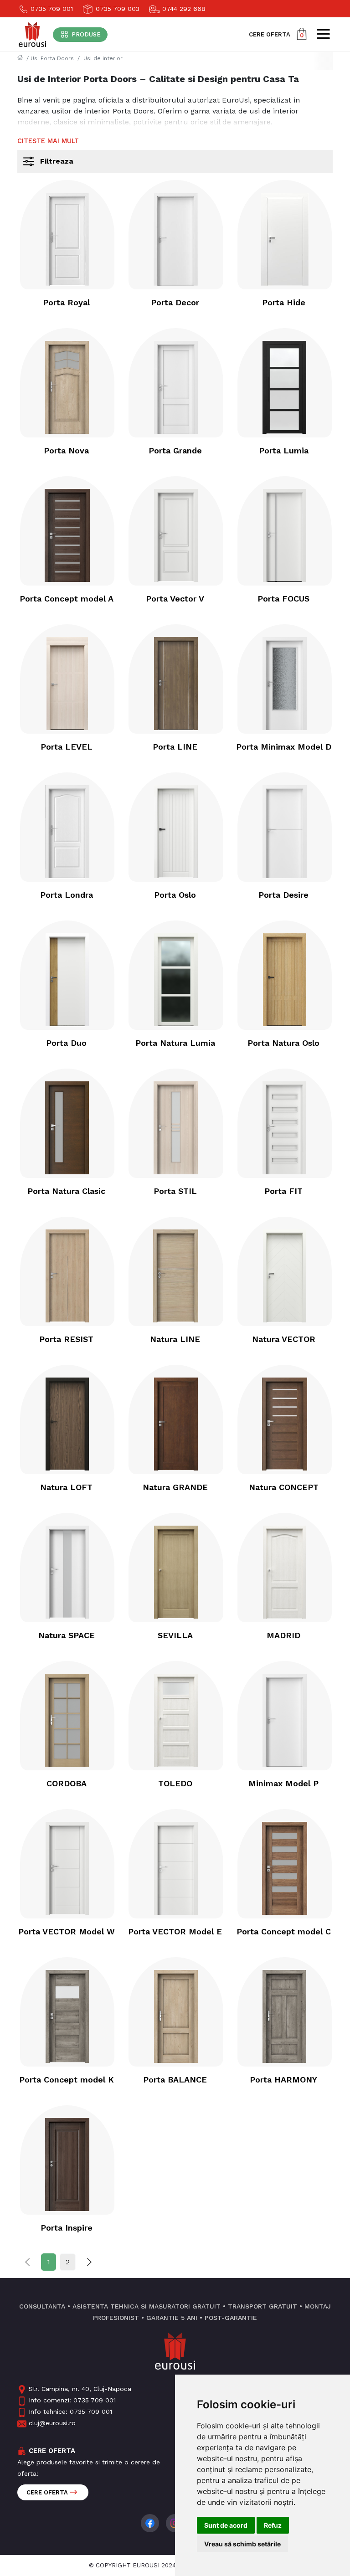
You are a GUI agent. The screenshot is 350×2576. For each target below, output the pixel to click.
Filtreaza (57, 161)
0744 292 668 (183, 9)
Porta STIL (175, 1191)
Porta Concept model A (67, 599)
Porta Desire (283, 895)
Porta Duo (66, 1043)
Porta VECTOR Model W (67, 1931)
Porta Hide (284, 302)
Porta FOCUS (283, 599)
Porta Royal (66, 302)
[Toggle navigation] (323, 34)
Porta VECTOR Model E (175, 1931)
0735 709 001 (51, 9)
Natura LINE (175, 1339)
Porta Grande (175, 450)
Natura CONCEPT (284, 1487)
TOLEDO (175, 1783)
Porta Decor (175, 302)
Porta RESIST (66, 1339)
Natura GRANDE (175, 1487)
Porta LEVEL (67, 747)
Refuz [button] (273, 2525)
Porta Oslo (175, 895)
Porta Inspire (67, 2228)
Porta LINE (175, 747)
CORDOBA (67, 1783)
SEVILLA (175, 1635)
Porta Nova (66, 450)
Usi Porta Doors (52, 58)
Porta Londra (67, 895)
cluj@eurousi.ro (52, 2423)
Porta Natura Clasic (66, 1191)
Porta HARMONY (283, 2080)
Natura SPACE (67, 1635)
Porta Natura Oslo (283, 1043)
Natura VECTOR (284, 1339)
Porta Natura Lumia (175, 1043)
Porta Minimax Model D (284, 747)
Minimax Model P (283, 1783)
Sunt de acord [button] (226, 2525)
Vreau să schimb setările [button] (242, 2544)
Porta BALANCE (175, 2080)
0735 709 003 (116, 9)
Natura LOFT (66, 1487)
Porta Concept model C (284, 1931)
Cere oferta (47, 2492)
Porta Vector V (175, 599)
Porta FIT (283, 1191)
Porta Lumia (284, 450)
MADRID (283, 1635)
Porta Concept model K (67, 2080)
